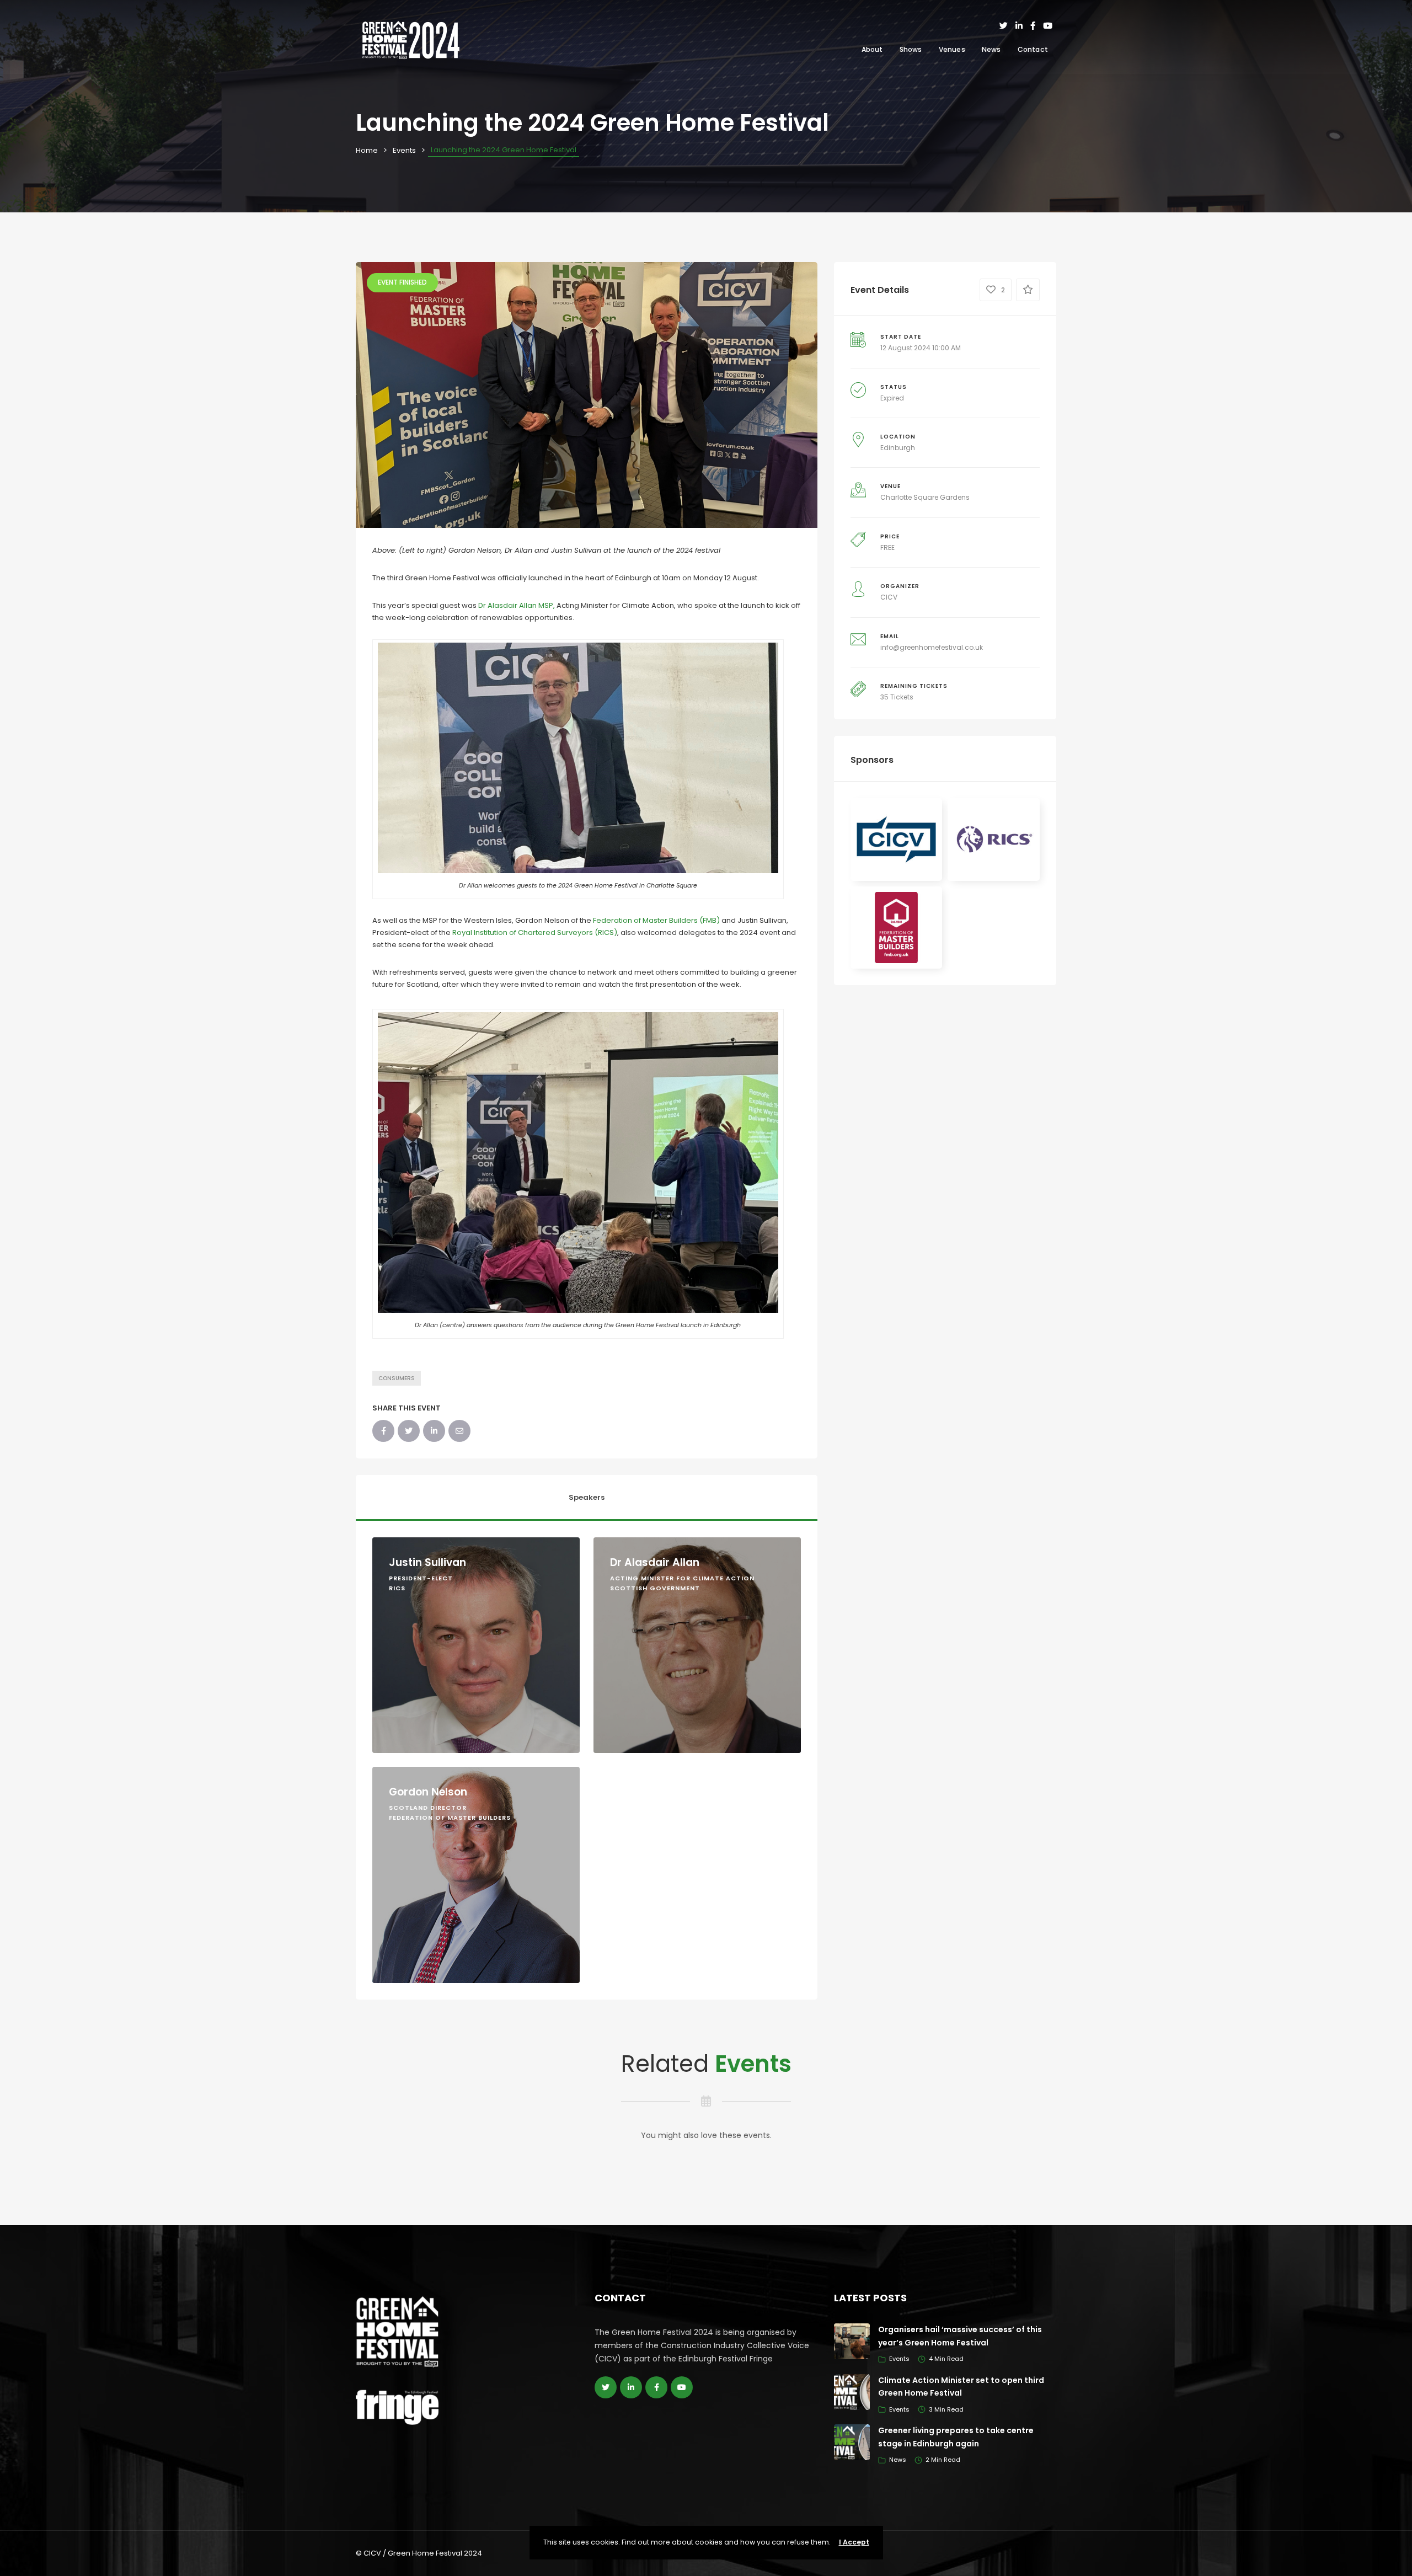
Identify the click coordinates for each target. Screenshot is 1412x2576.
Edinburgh (898, 448)
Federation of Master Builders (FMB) (656, 920)
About (872, 49)
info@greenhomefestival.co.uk (932, 647)
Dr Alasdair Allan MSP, (517, 605)
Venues (952, 49)
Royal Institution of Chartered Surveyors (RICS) (535, 932)
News (991, 49)
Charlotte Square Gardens (925, 497)
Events (404, 150)
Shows (911, 49)
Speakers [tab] (587, 1497)
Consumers (397, 1378)
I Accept (854, 2542)
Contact (1033, 49)
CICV (889, 597)
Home (367, 150)
